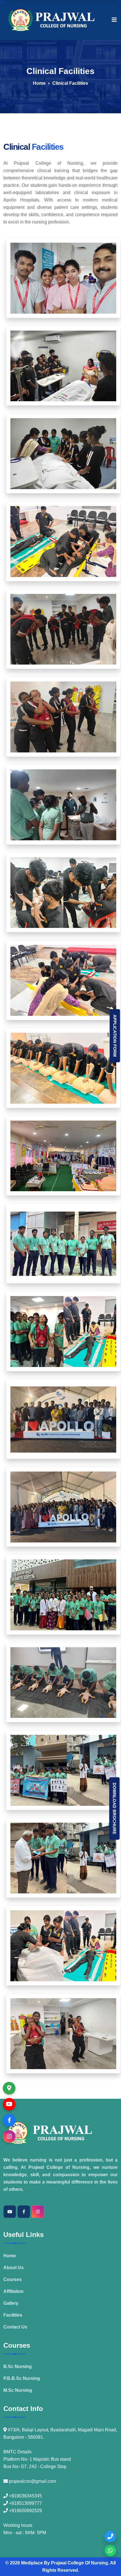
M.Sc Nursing (18, 2390)
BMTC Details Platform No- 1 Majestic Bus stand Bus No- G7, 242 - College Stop (37, 2459)
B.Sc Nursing (18, 2366)
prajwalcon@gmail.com (32, 2481)
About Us (14, 2268)
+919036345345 (25, 2496)
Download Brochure (114, 1808)
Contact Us (15, 2327)
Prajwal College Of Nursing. (80, 2563)
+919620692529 (25, 2511)
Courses (13, 2279)
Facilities (13, 2315)
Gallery (11, 2303)
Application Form (115, 1036)
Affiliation (14, 2291)
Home (39, 83)
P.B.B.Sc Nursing (22, 2378)
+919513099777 (25, 2503)
